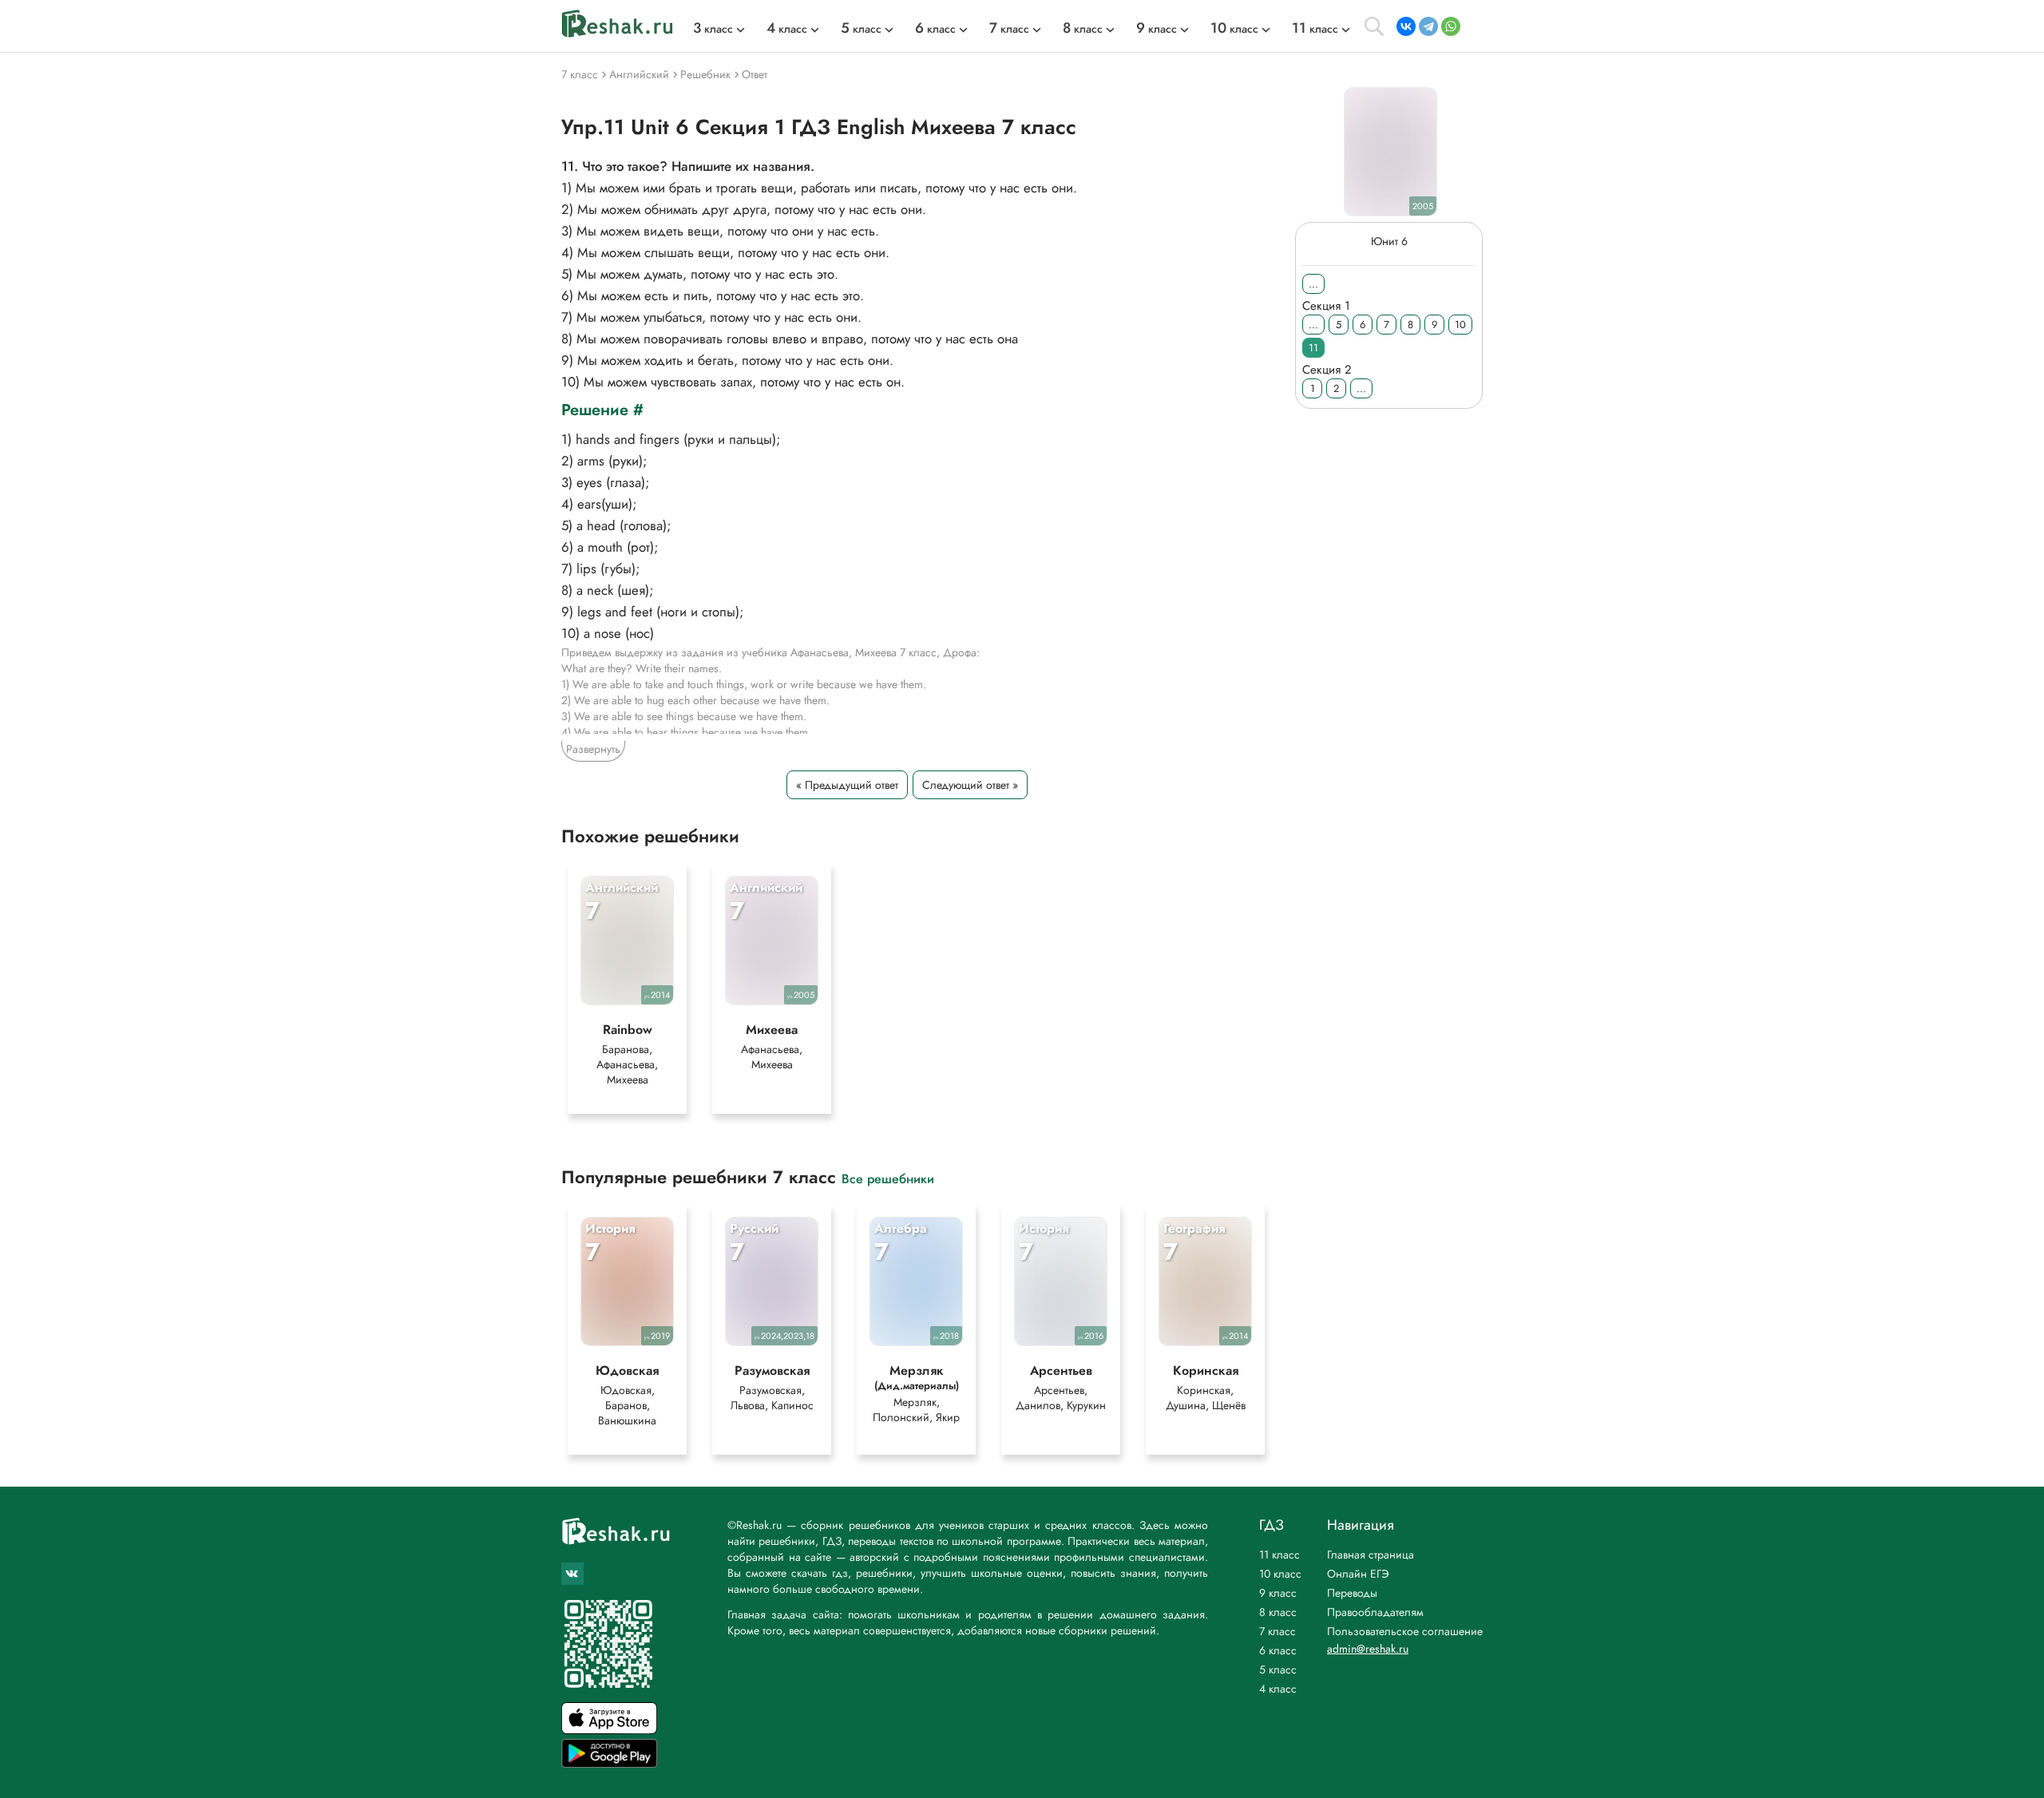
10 (1460, 325)
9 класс (1278, 1593)
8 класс (1278, 1612)
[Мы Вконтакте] (572, 1574)
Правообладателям (1375, 1612)
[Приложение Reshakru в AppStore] (609, 1730)
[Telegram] (1428, 26)
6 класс (1278, 1650)
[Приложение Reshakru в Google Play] (609, 1763)
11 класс (1279, 1554)
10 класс (1280, 1574)
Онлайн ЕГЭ (1358, 1574)
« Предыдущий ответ (847, 785)
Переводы (1352, 1593)
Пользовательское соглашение (1405, 1631)
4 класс (1278, 1689)
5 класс (1278, 1669)
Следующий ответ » (970, 785)
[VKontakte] (1406, 26)
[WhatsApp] (1451, 26)
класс (713, 29)
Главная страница (1371, 1554)
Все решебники (888, 1178)
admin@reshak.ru (1368, 1649)
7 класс (1277, 1631)
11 (1313, 348)
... (1313, 284)
